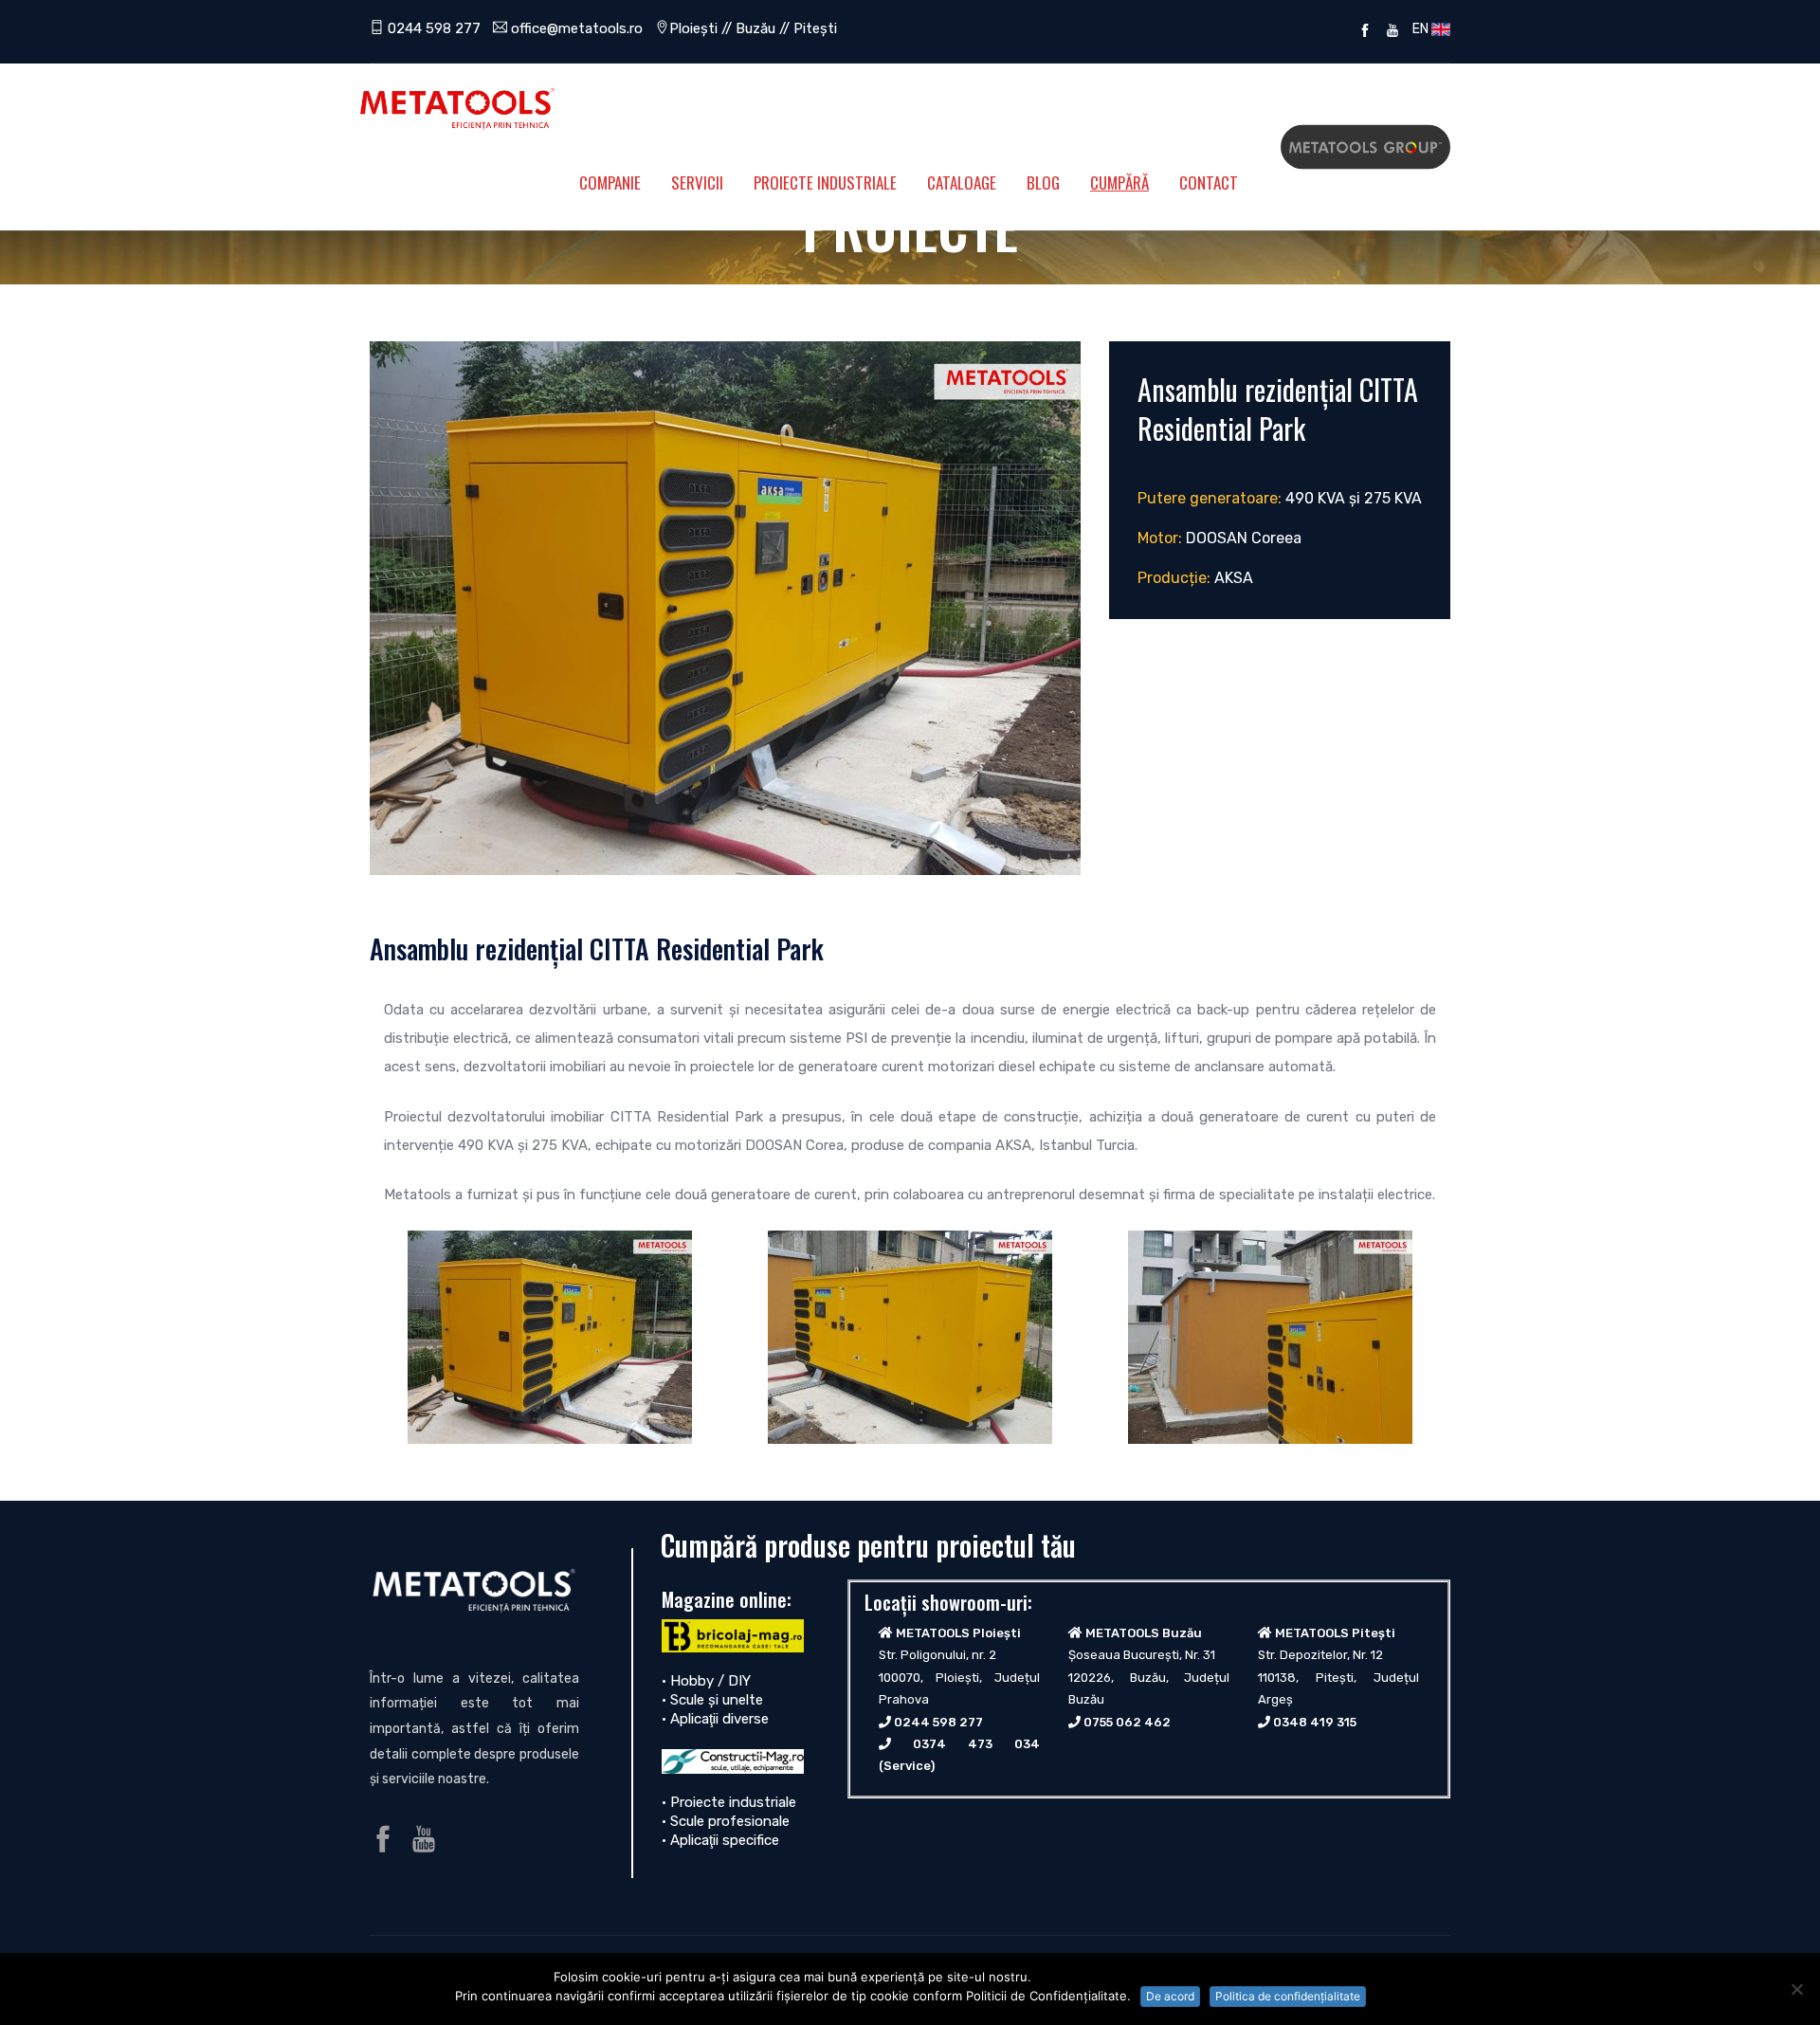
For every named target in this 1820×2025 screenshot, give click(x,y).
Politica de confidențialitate (1288, 1996)
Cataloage (962, 182)
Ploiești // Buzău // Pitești (753, 28)
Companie (610, 182)
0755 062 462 (1127, 1722)
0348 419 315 (1315, 1722)
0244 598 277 (432, 28)
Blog (1043, 182)
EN (1419, 28)
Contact (1209, 182)
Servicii (697, 182)
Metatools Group (1365, 147)
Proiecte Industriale (825, 182)
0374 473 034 (976, 1744)
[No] (1796, 1989)
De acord (1170, 1996)
